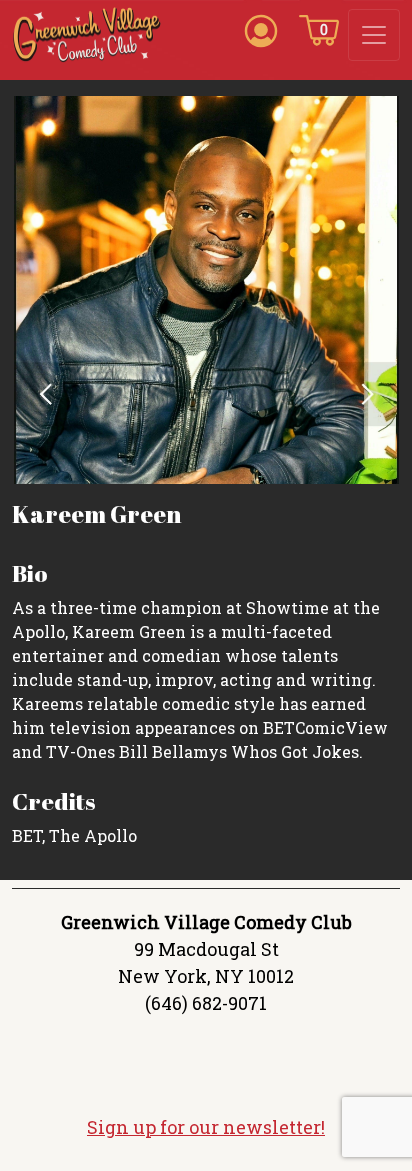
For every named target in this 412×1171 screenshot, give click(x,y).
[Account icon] (261, 29)
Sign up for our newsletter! (206, 1127)
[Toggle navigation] (374, 35)
